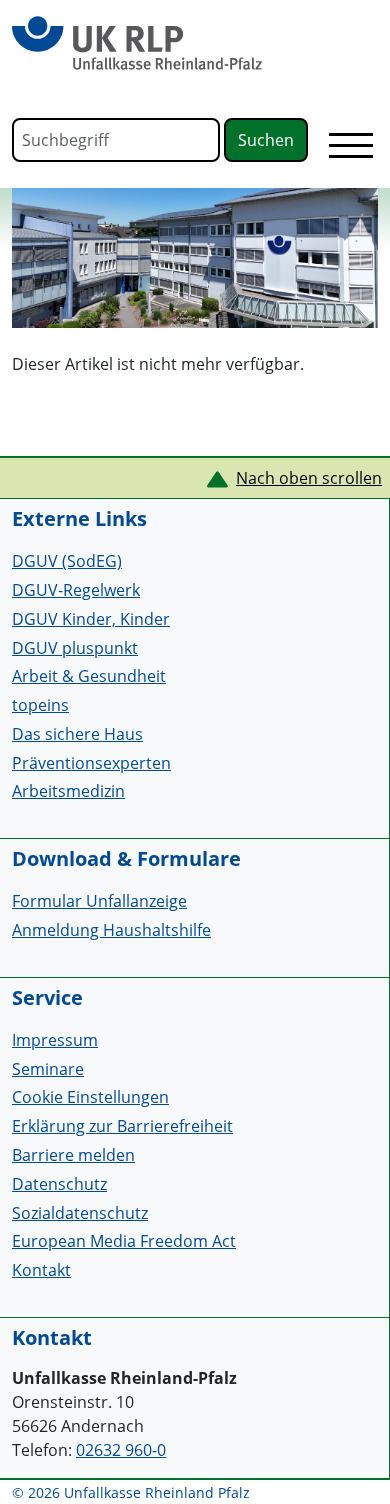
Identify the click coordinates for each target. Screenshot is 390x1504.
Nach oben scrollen (309, 478)
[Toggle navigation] (351, 145)
